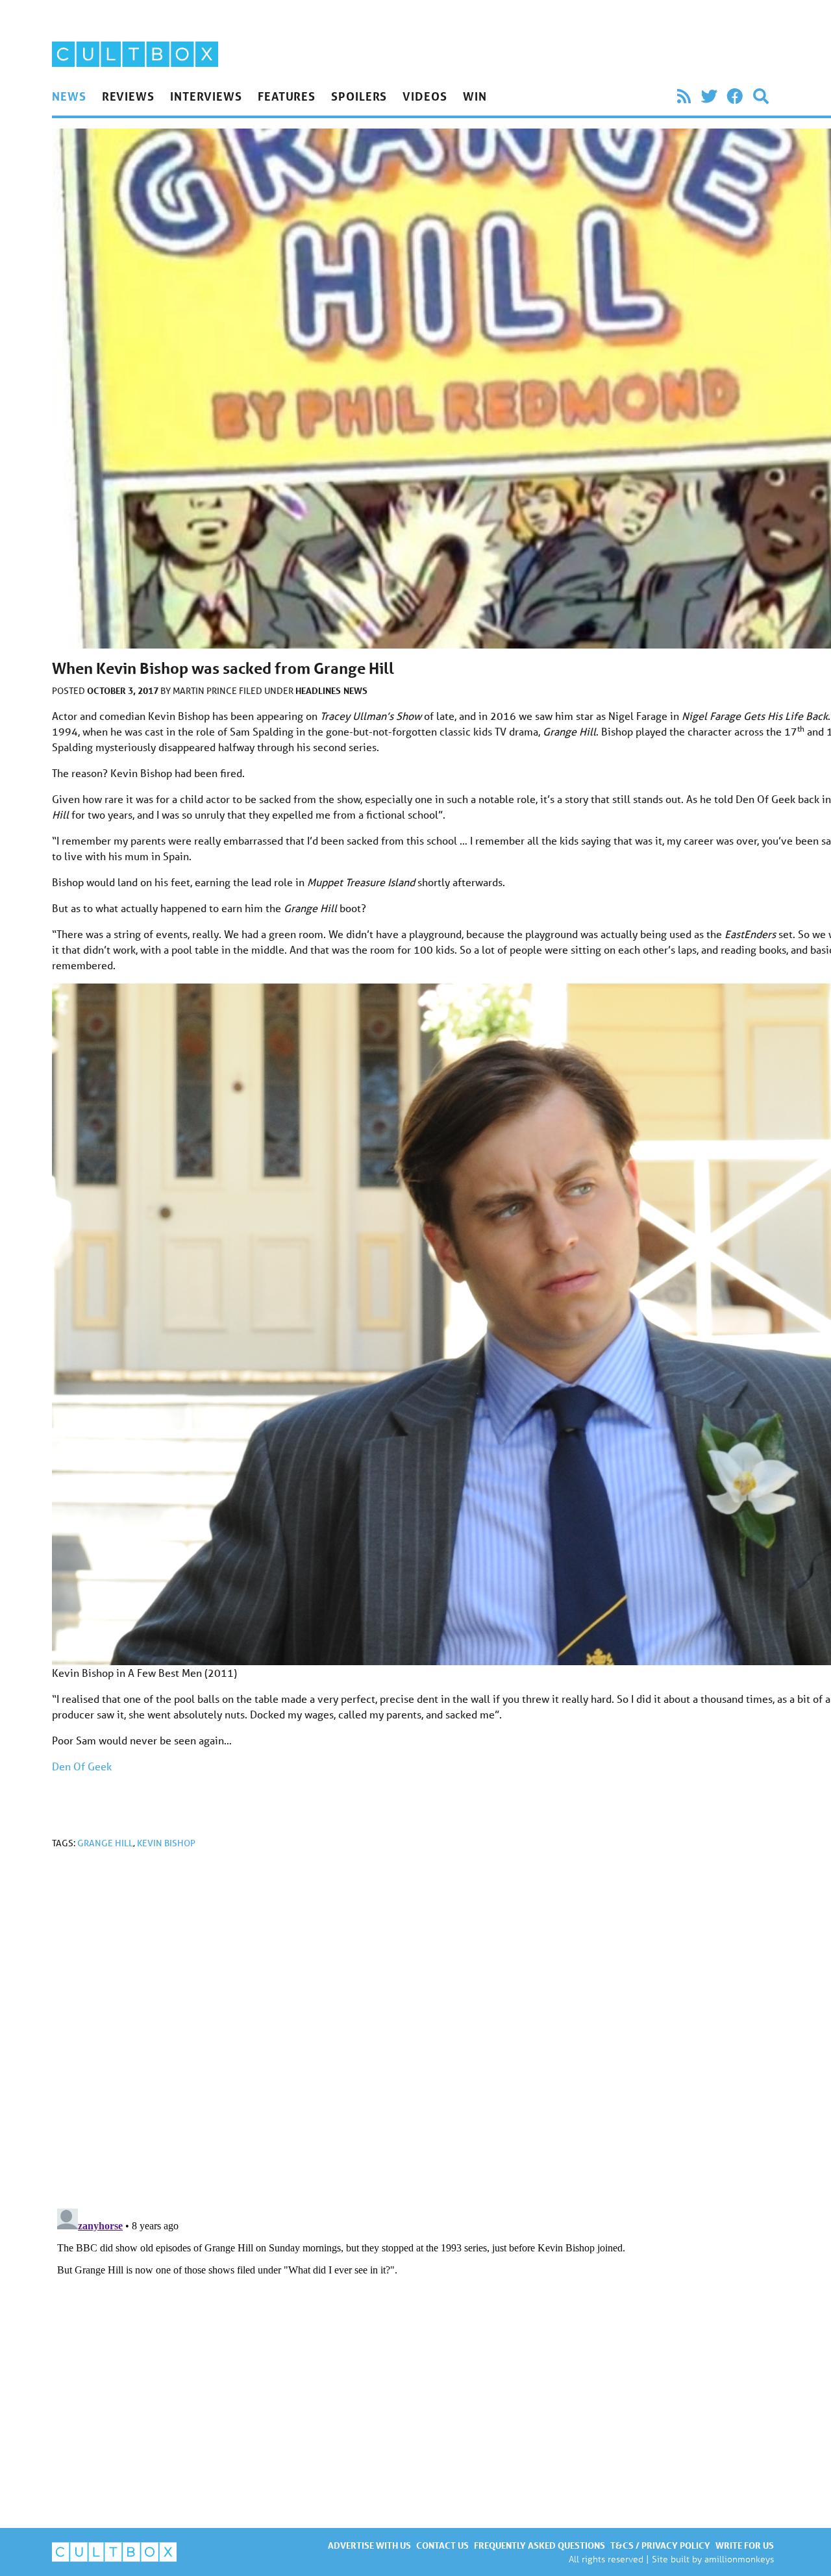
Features (287, 96)
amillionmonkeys (739, 2559)
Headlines (318, 690)
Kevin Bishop (166, 1843)
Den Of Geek (82, 1766)
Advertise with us (369, 2545)
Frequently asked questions (540, 2545)
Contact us (442, 2545)
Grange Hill (105, 1843)
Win (475, 96)
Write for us (745, 2545)
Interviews (206, 96)
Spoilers (359, 96)
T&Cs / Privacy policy (660, 2545)
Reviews (128, 96)
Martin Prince (206, 691)
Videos (425, 96)
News (69, 96)
